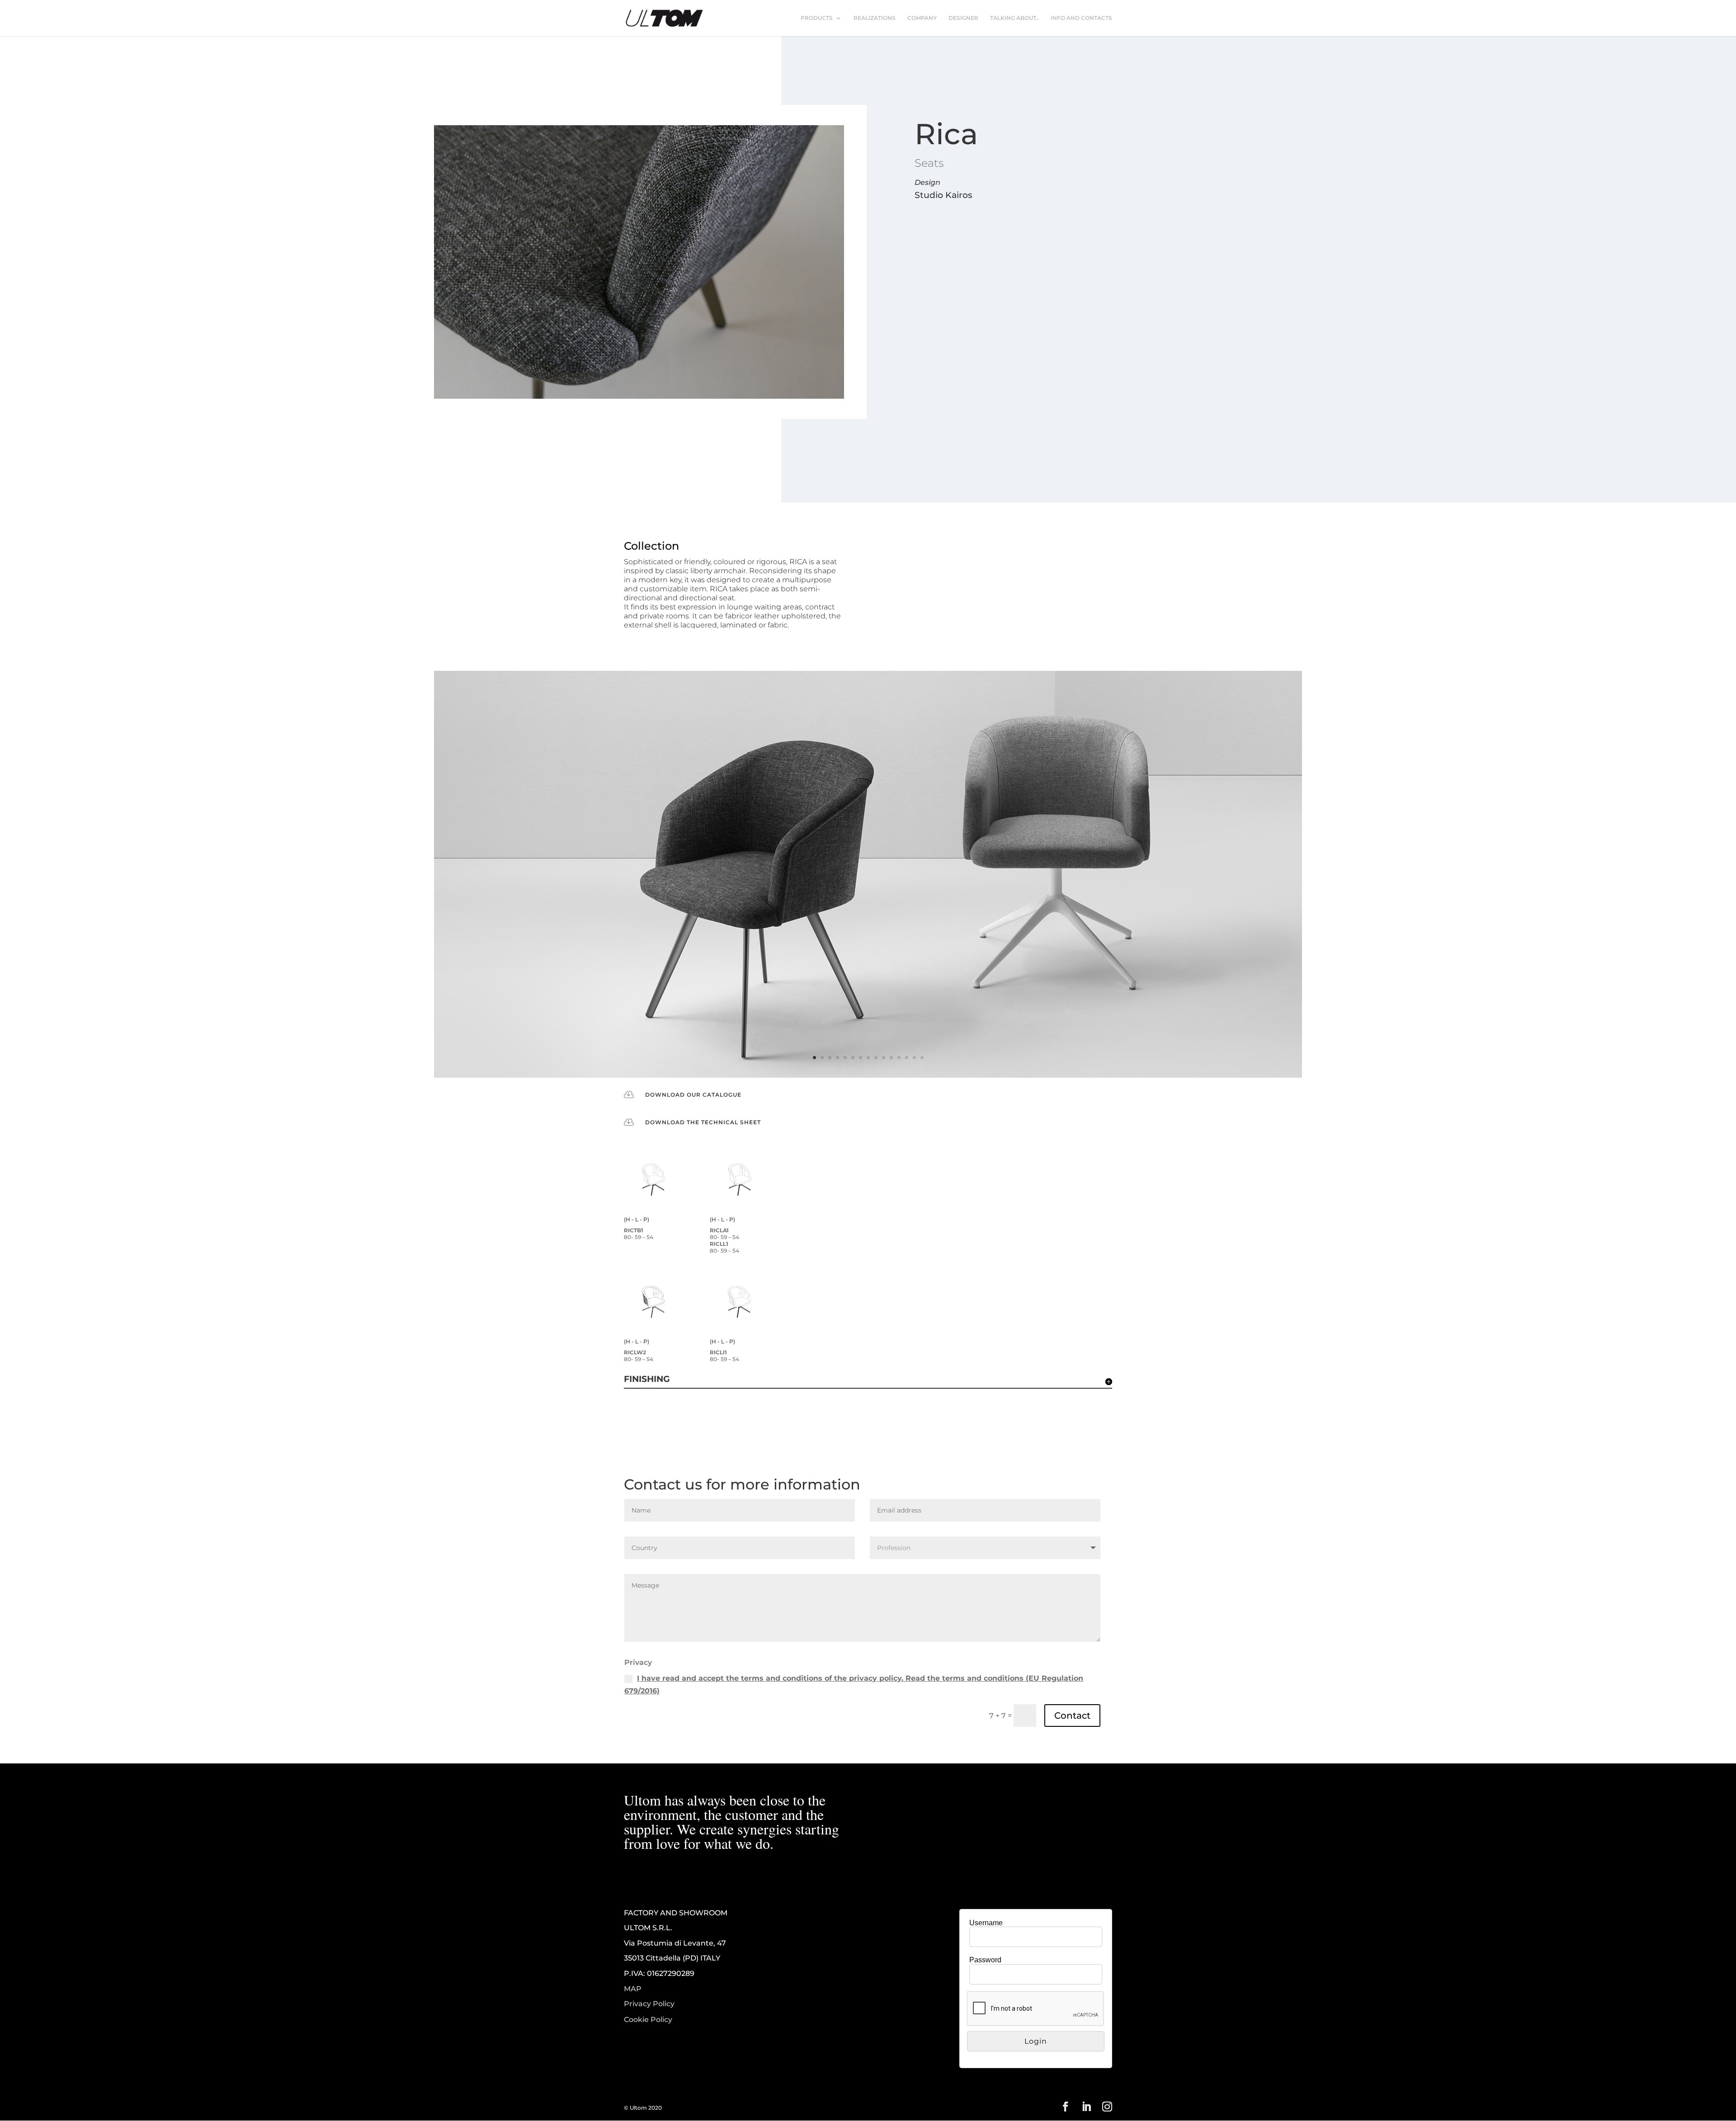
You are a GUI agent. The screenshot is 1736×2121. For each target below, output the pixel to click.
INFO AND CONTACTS (1081, 18)
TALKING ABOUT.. (1014, 18)
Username (986, 1923)
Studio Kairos (943, 195)
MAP (633, 1989)
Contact (1072, 1716)
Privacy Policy (649, 2004)
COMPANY (922, 18)
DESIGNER (963, 18)
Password (985, 1960)
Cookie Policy (648, 2020)
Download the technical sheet (703, 1122)
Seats (929, 163)
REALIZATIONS (875, 18)
